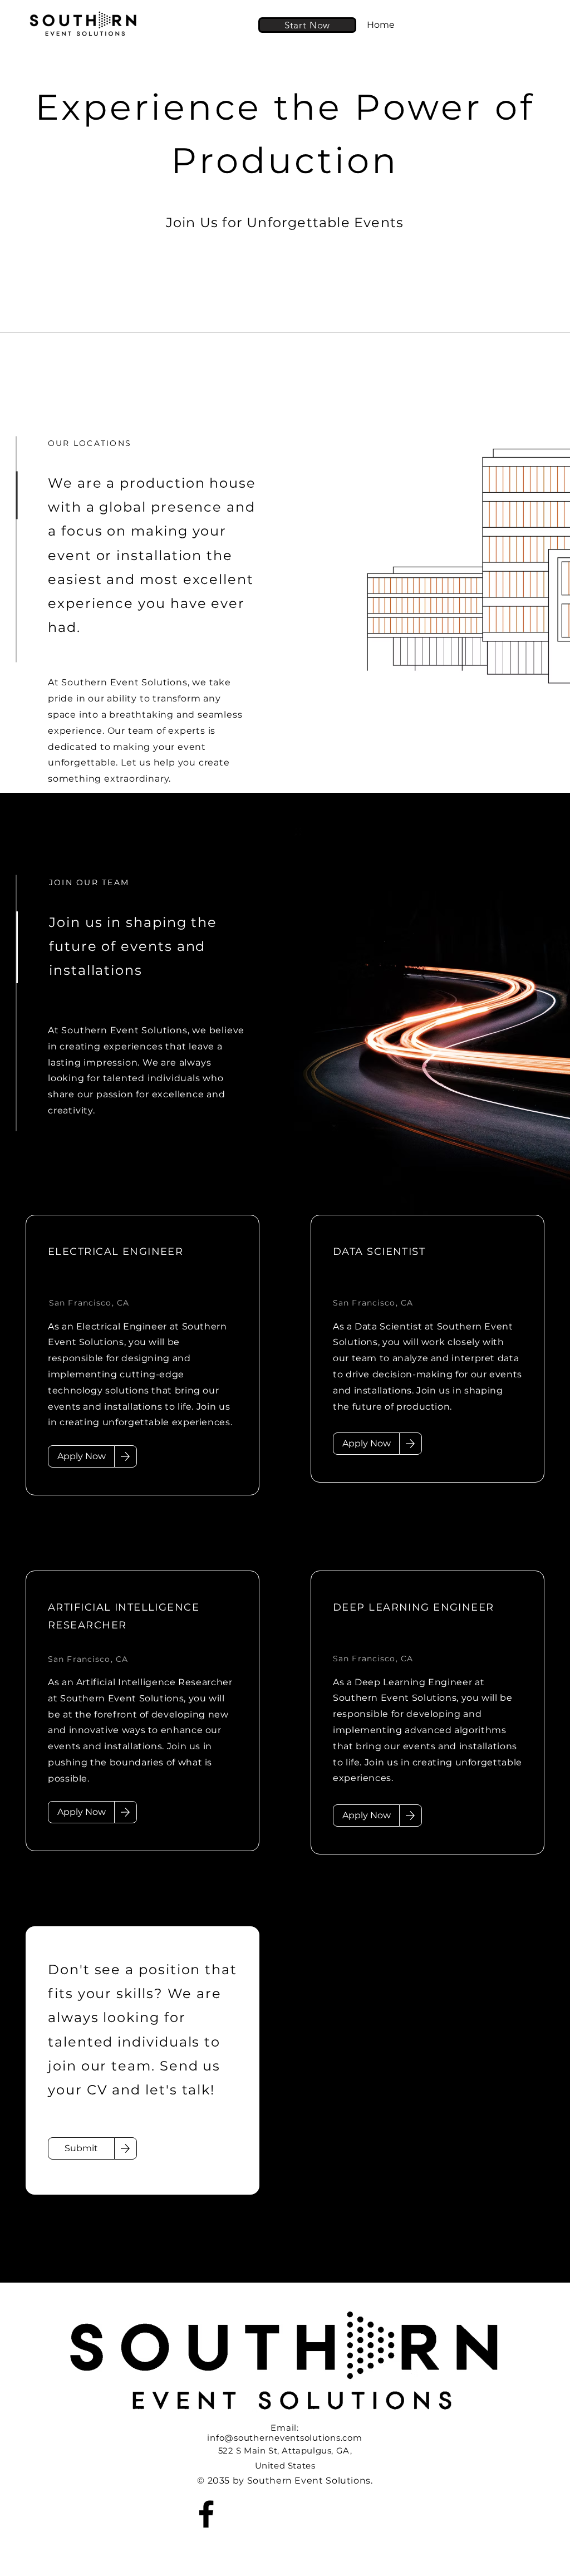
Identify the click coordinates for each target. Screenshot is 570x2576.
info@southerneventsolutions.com (284, 2438)
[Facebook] (206, 2514)
